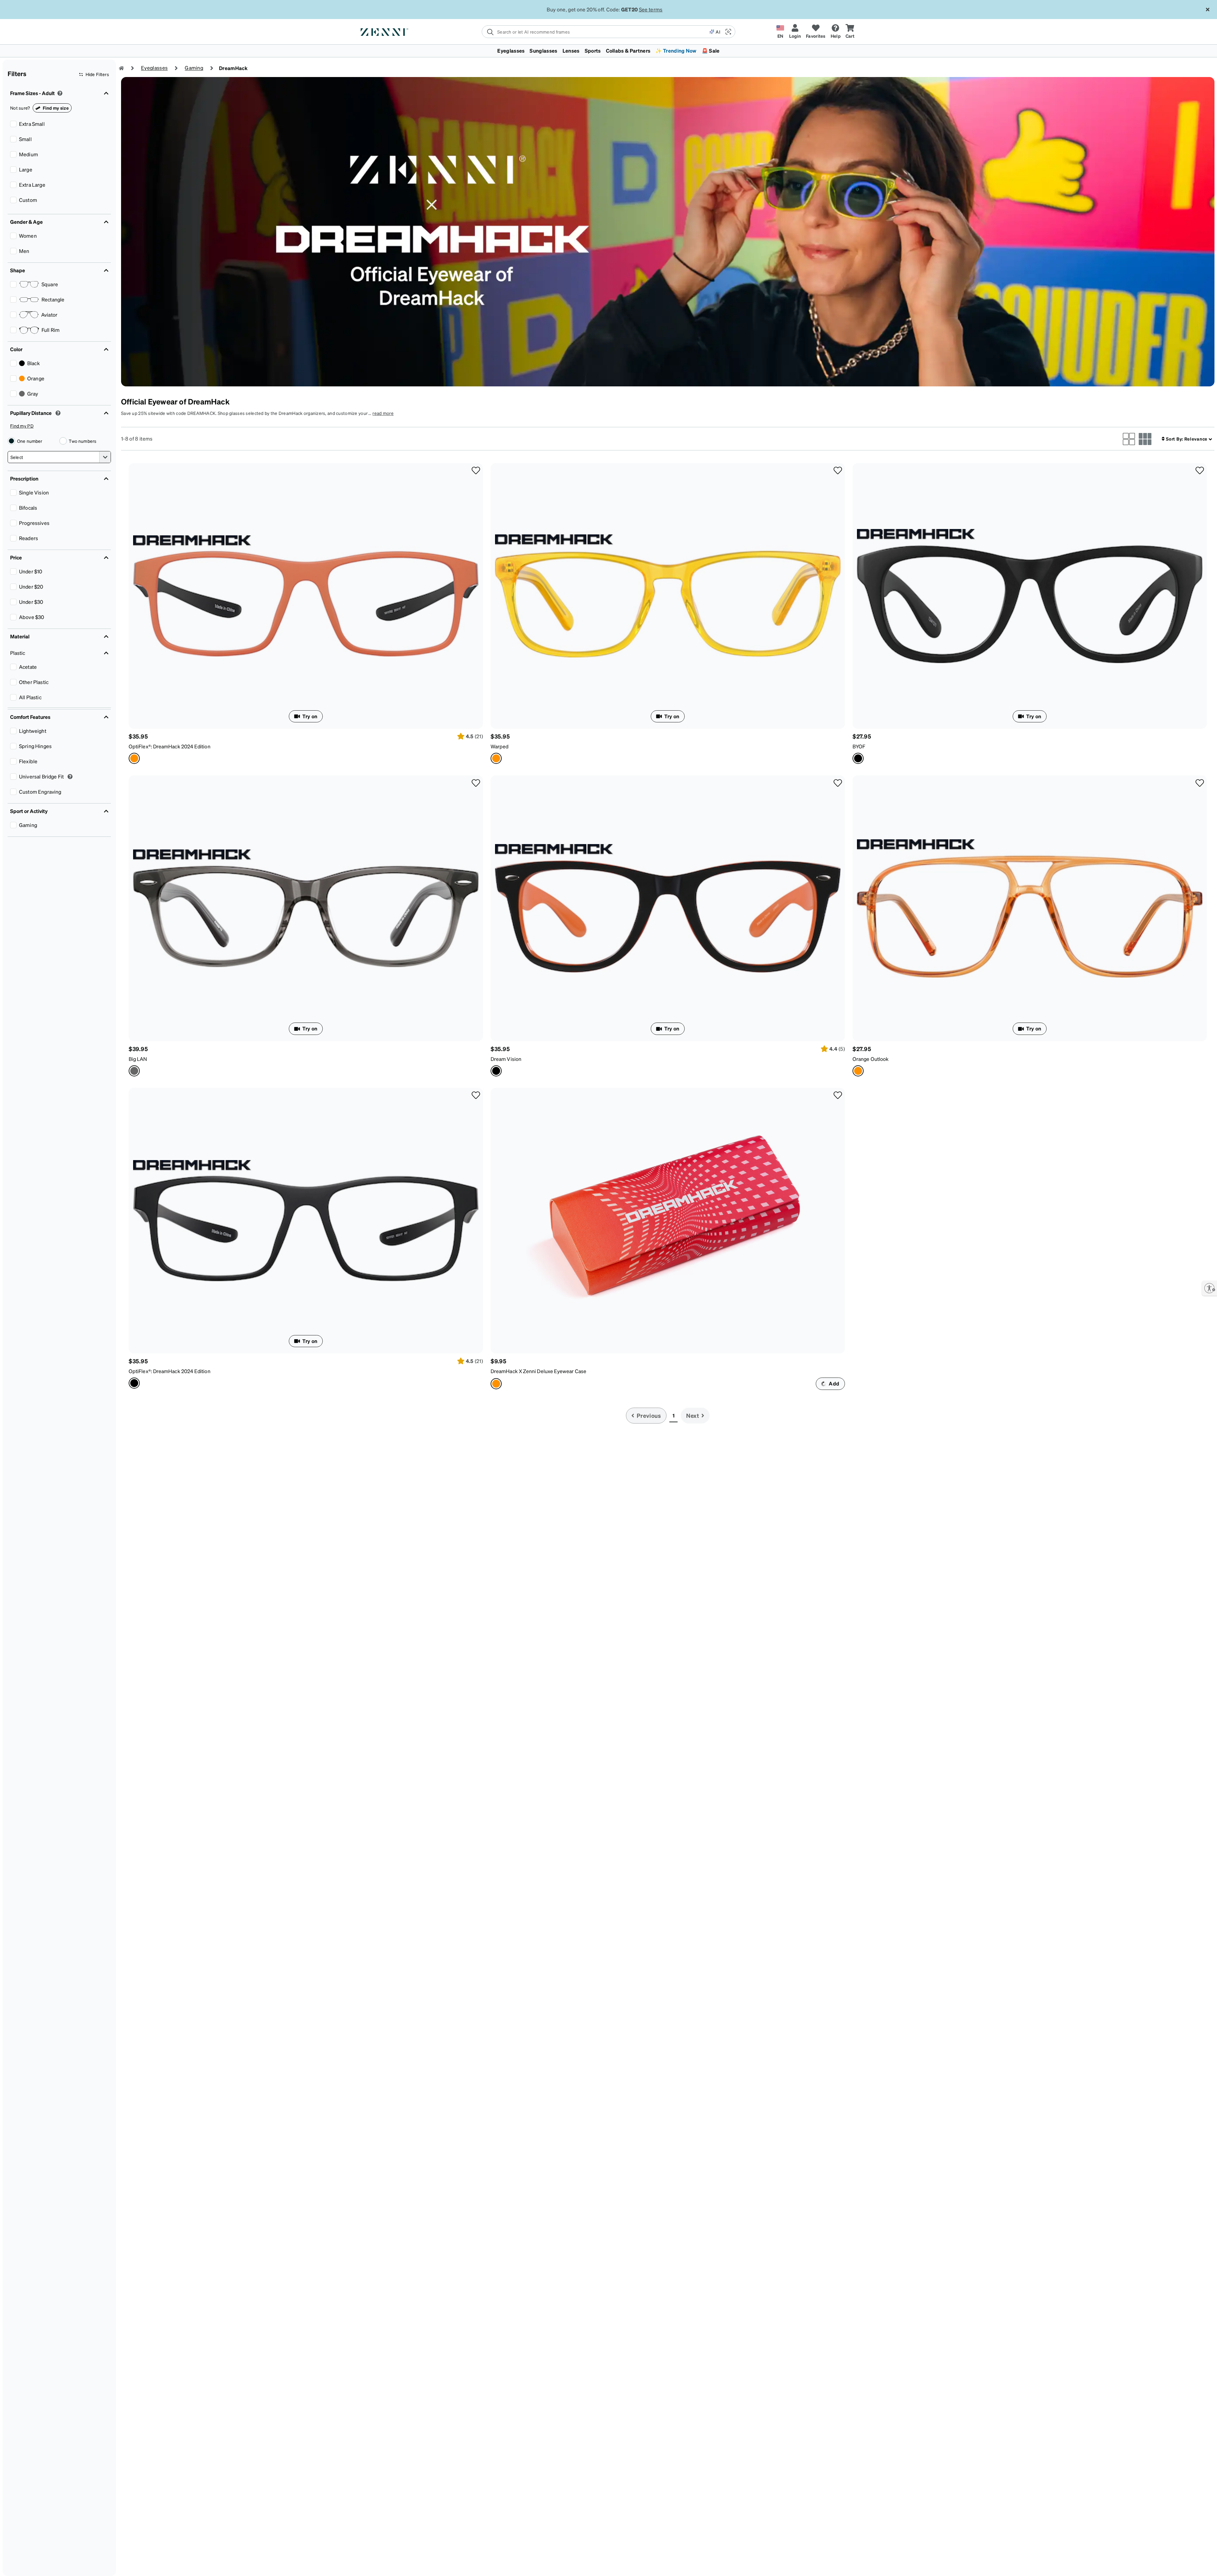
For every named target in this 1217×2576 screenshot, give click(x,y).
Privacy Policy (423, 2569)
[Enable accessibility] (1209, 1288)
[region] (608, 2564)
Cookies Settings (909, 2564)
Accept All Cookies (959, 2564)
